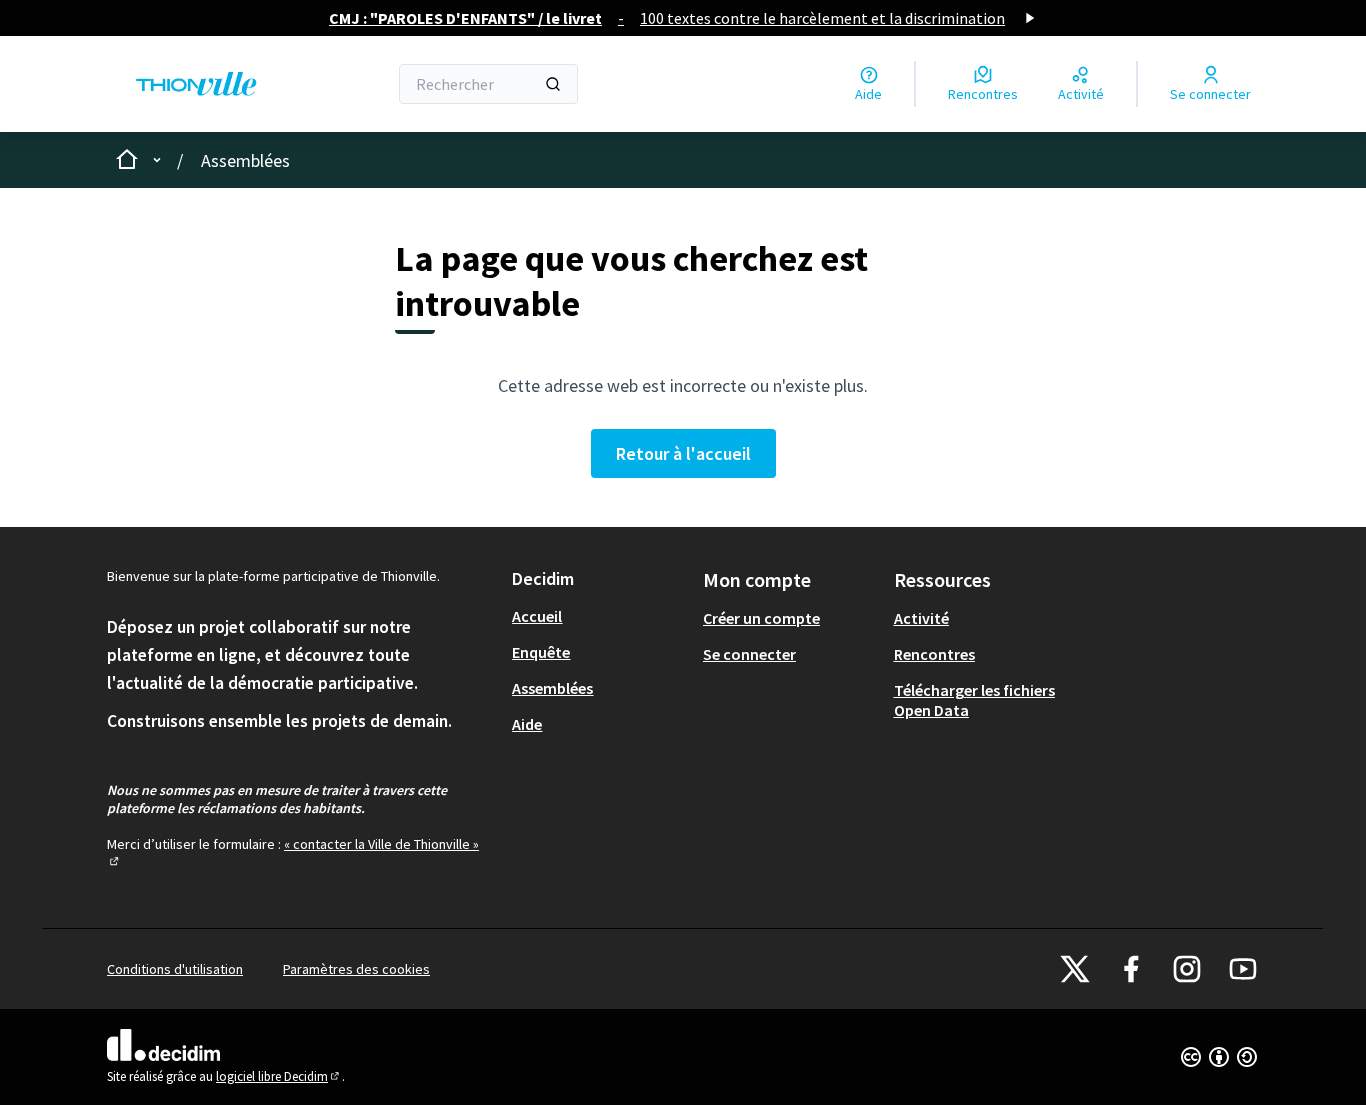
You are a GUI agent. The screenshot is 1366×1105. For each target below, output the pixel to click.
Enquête (541, 652)
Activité (921, 618)
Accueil (537, 616)
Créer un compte (761, 618)
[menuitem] (599, 616)
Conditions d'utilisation (175, 969)
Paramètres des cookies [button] (356, 969)
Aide (527, 724)
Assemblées (245, 160)
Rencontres (934, 654)
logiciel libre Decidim (279, 1076)
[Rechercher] (553, 84)
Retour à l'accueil (683, 453)
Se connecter (749, 654)
